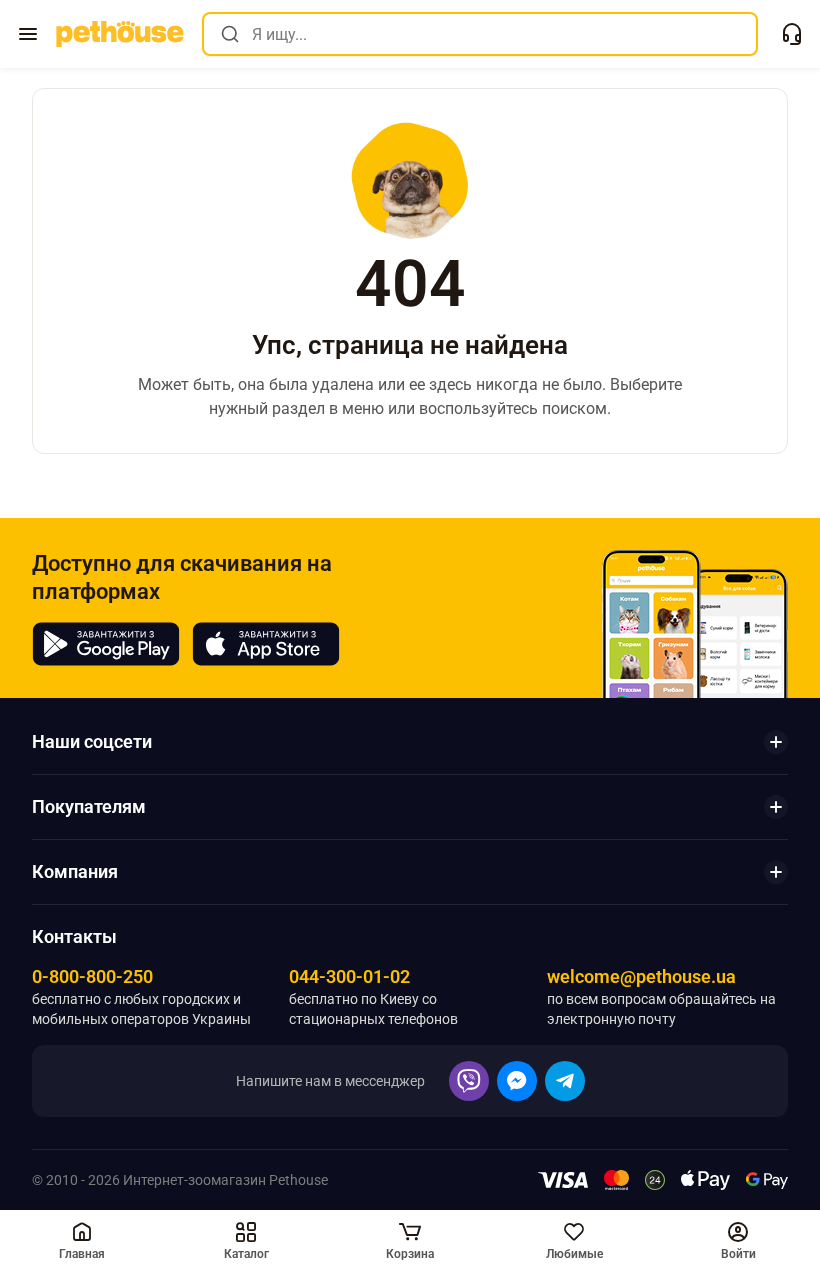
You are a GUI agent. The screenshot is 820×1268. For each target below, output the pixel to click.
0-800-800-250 (92, 976)
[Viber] (469, 1081)
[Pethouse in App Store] (266, 644)
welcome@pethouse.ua (641, 976)
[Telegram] (565, 1081)
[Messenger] (517, 1081)
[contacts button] (792, 34)
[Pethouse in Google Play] (106, 644)
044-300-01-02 (349, 976)
